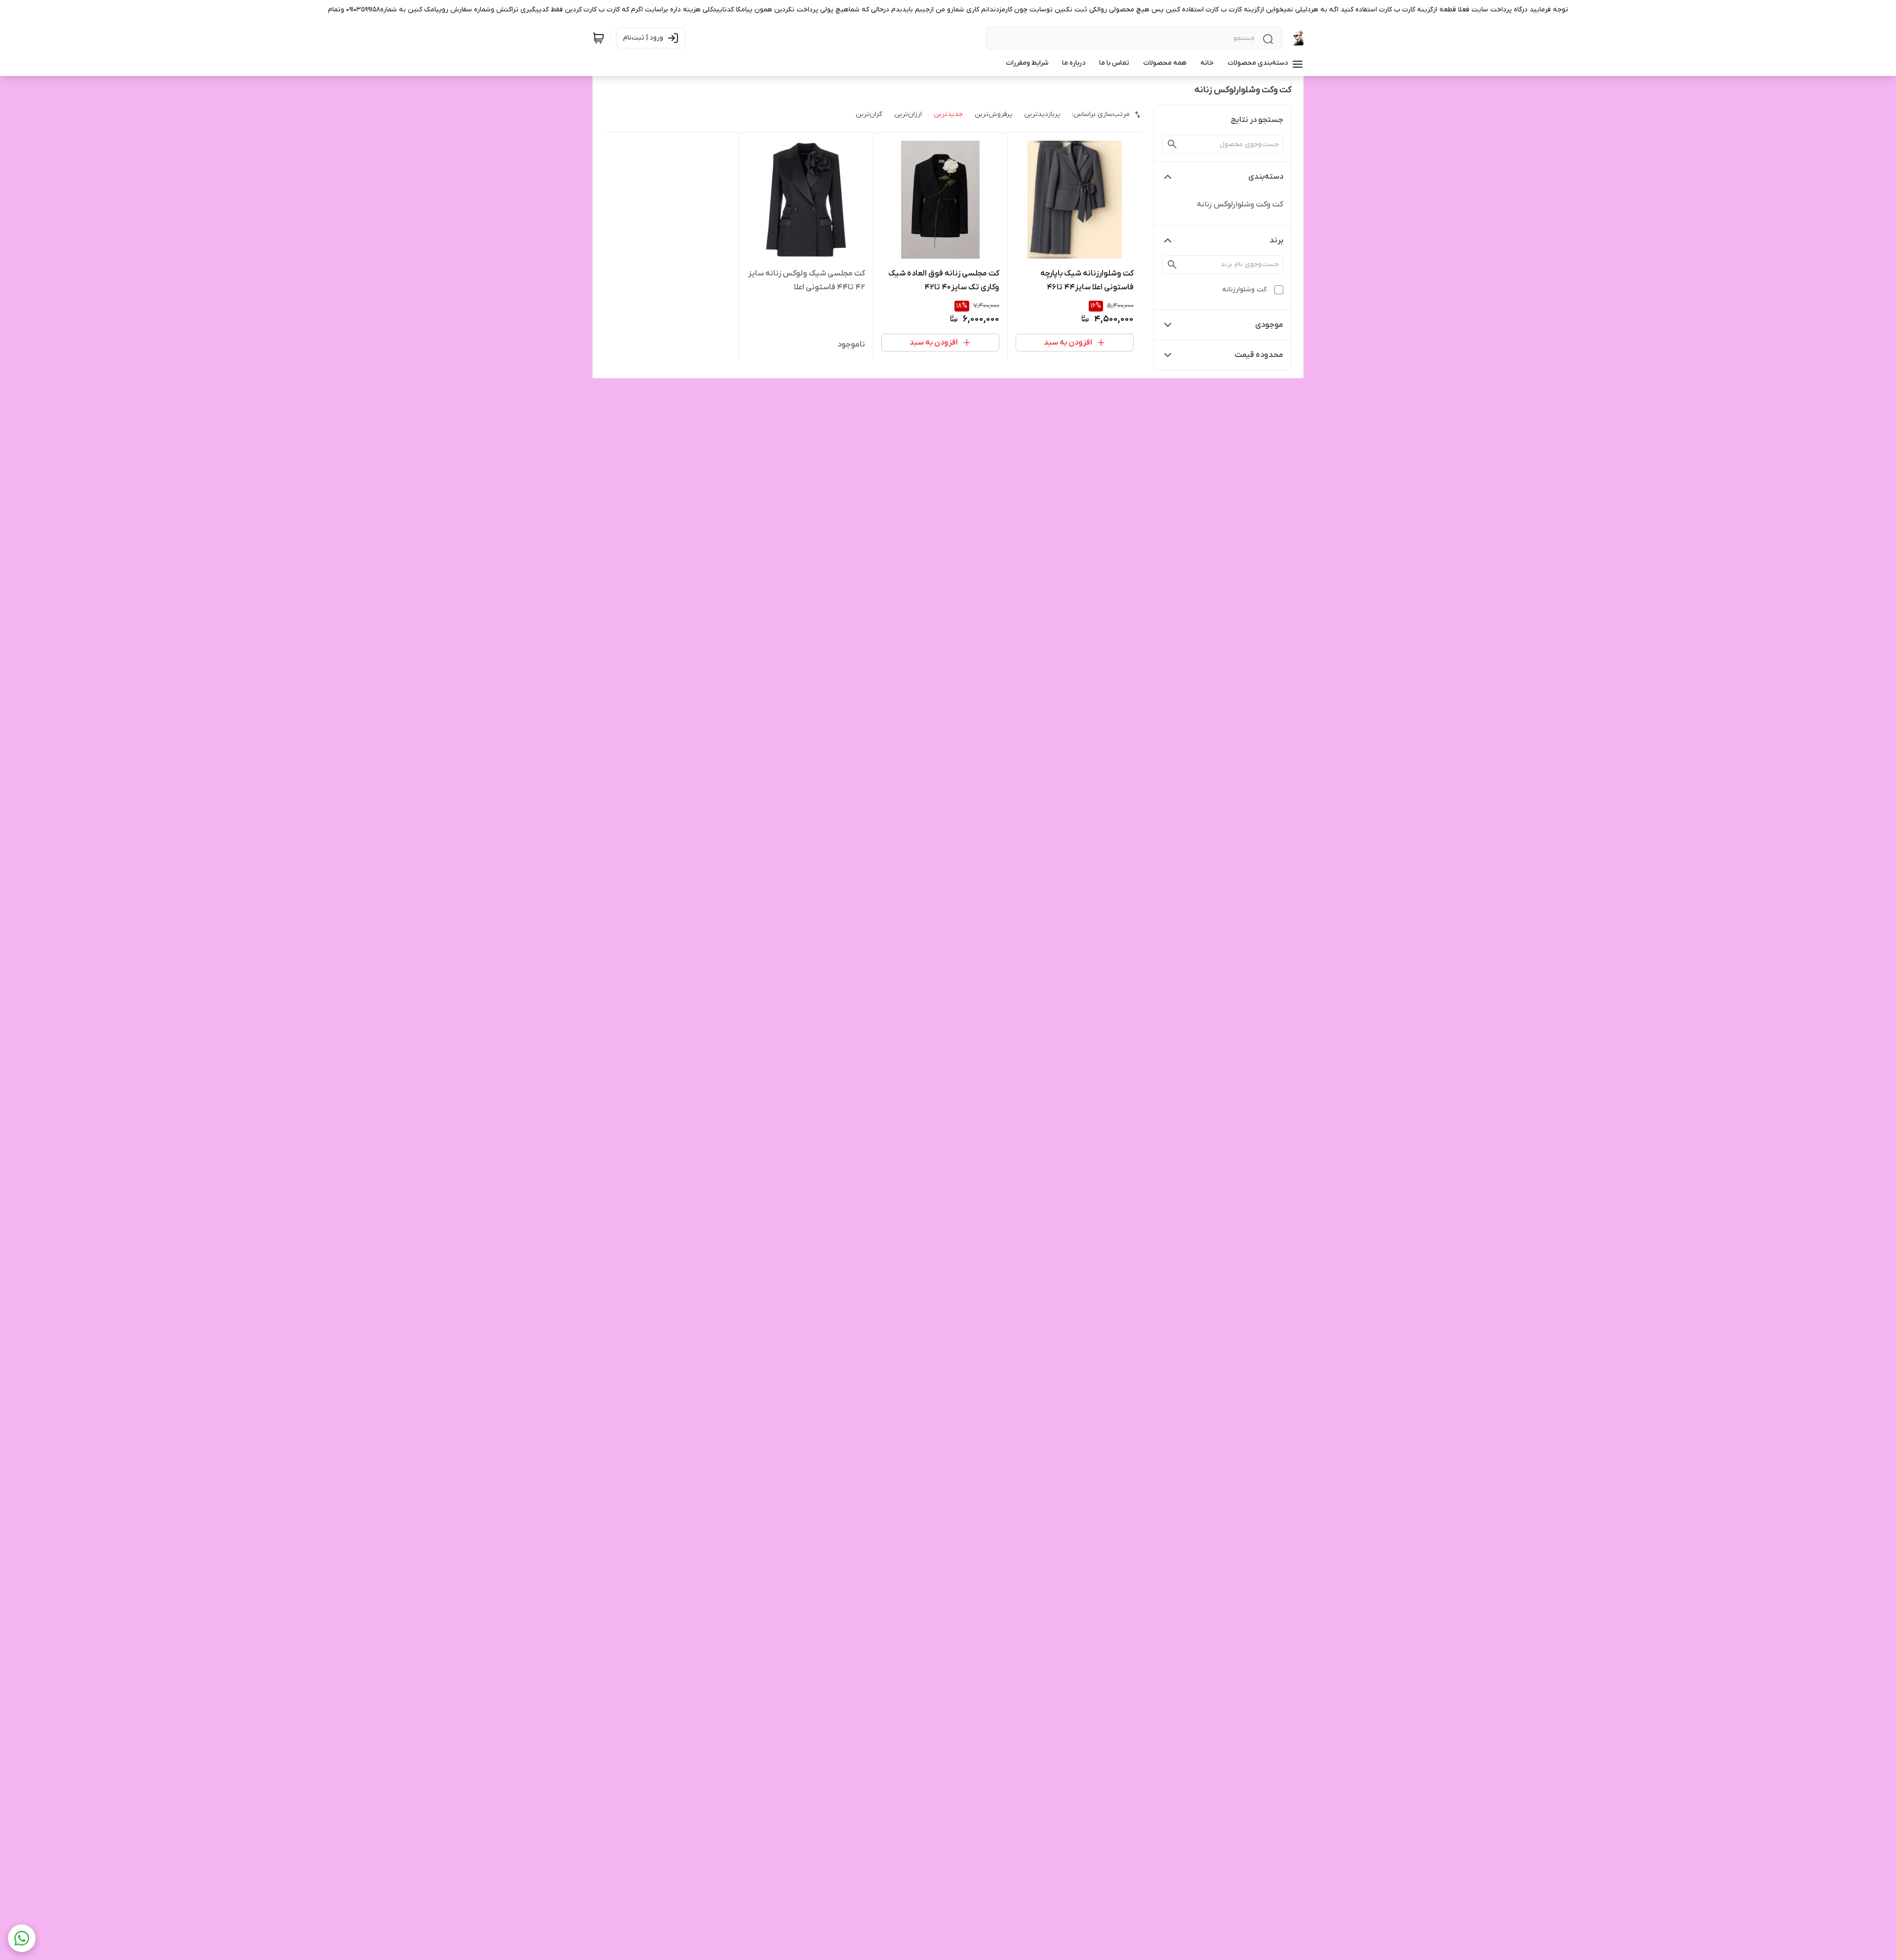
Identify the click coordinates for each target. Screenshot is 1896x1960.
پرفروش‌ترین (993, 114)
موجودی (1269, 325)
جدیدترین (948, 114)
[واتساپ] (22, 1938)
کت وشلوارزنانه (1244, 290)
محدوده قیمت (1259, 355)
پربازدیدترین (1042, 114)
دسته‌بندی (1266, 177)
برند (1276, 240)
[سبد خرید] (598, 38)
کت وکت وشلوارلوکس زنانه (1240, 204)
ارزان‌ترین (908, 114)
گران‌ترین (869, 114)
